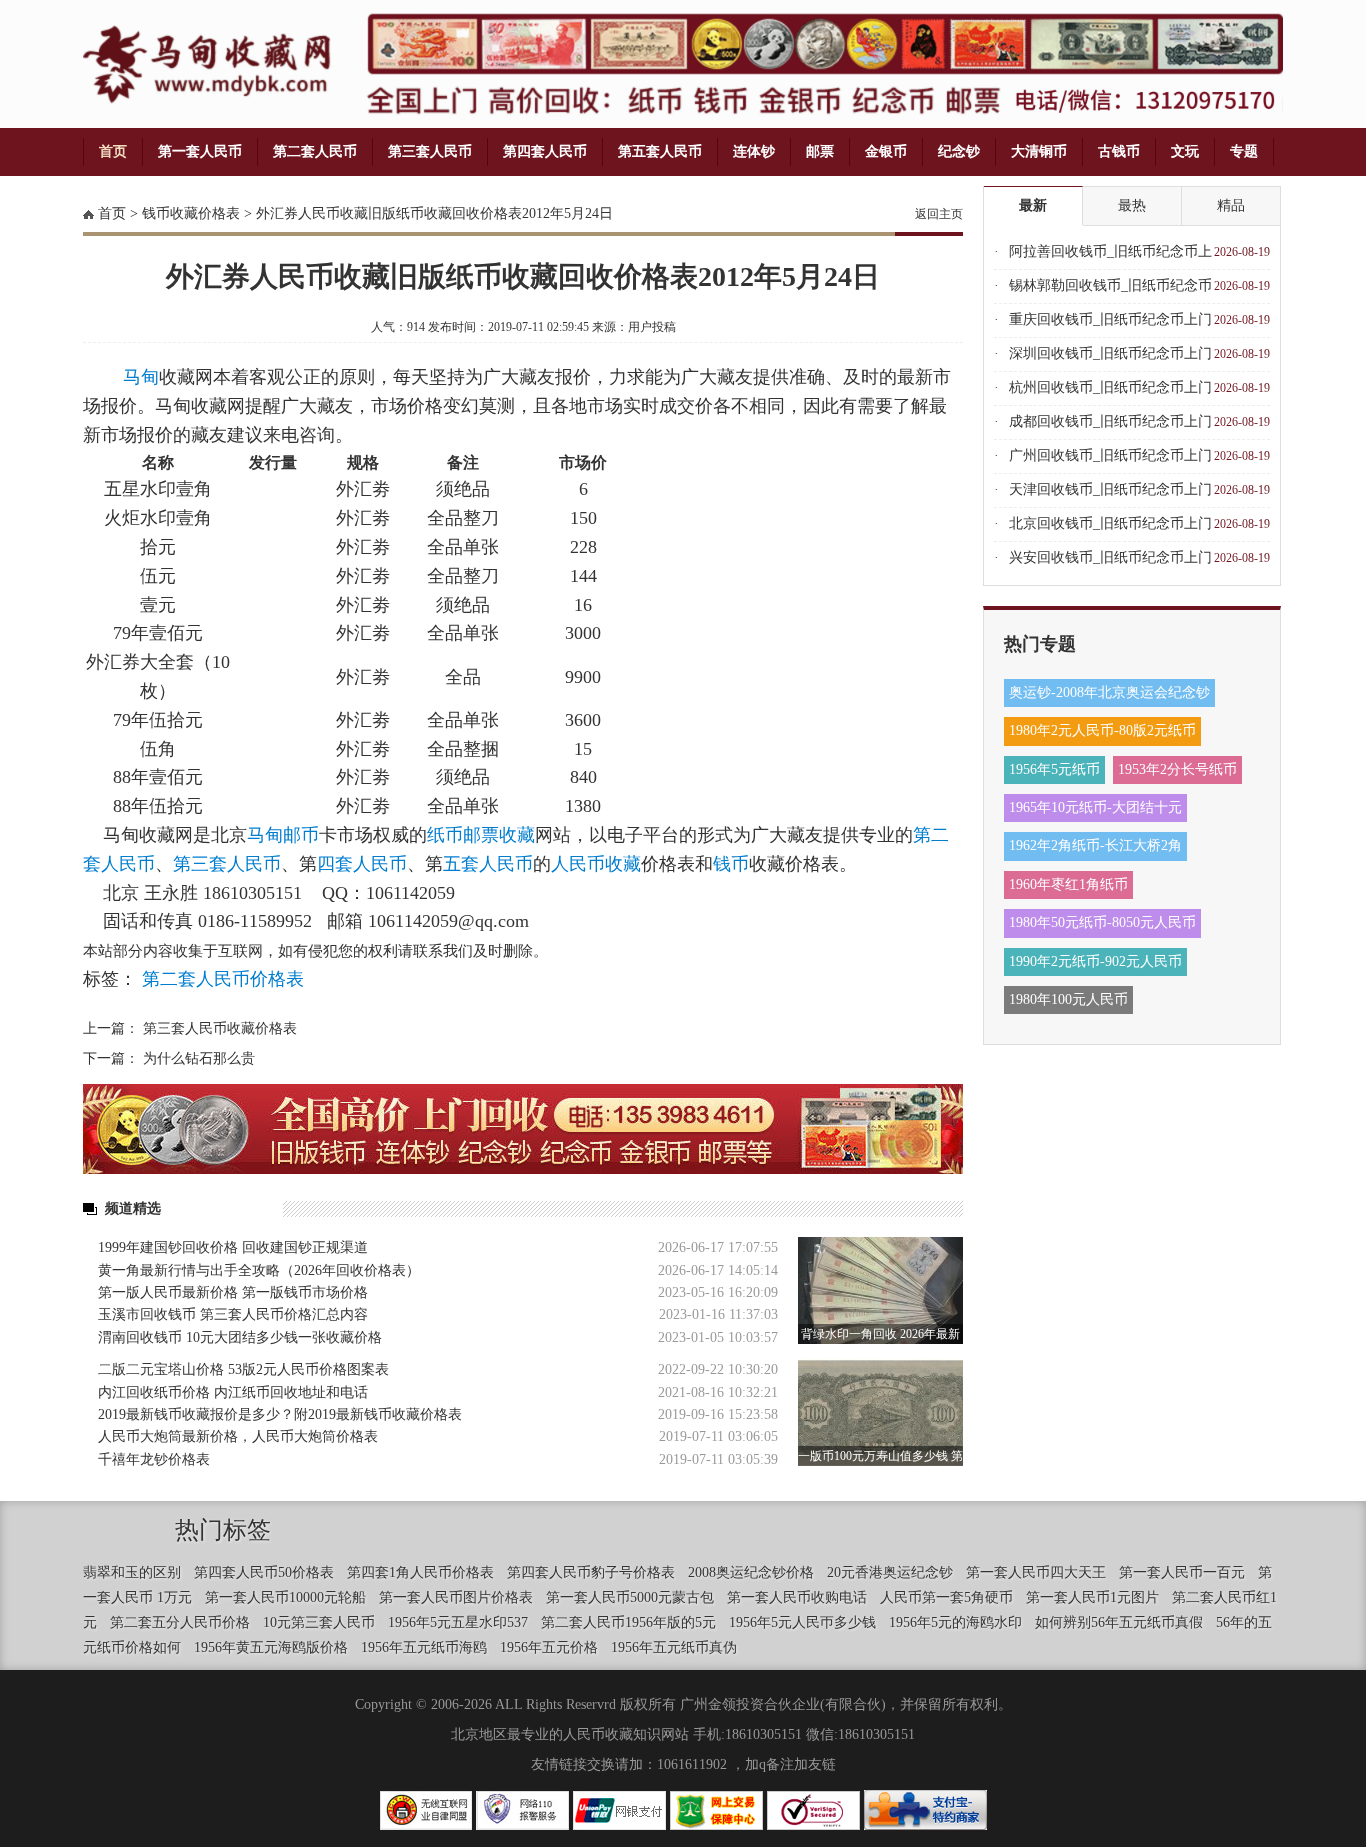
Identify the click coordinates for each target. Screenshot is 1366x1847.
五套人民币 (488, 864)
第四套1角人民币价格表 (420, 1572)
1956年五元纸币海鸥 (424, 1647)
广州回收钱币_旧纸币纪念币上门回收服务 (1110, 460)
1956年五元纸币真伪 (674, 1647)
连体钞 (754, 151)
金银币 (886, 151)
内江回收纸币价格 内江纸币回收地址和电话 (233, 1392)
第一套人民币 (200, 151)
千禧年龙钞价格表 (154, 1459)
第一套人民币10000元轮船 (285, 1597)
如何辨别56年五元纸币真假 (1119, 1622)
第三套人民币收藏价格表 (220, 1028)
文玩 (1185, 151)
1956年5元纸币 (1054, 769)
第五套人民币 (660, 151)
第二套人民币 (315, 151)
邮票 (820, 151)
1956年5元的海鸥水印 (955, 1622)
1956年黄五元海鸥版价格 (271, 1647)
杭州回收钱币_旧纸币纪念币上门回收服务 (1110, 392)
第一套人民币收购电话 (797, 1597)
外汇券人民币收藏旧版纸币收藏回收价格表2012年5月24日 (434, 213)
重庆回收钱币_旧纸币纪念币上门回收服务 (1110, 324)
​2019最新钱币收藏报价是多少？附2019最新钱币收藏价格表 (280, 1414)
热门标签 (223, 1530)
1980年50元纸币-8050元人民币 (1102, 922)
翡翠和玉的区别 (132, 1572)
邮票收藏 (499, 835)
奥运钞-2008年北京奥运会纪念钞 (1109, 692)
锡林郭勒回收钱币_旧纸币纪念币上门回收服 (1110, 290)
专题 (1244, 151)
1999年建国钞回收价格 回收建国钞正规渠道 (233, 1247)
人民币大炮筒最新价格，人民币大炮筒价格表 (238, 1436)
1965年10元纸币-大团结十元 (1095, 807)
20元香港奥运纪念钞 (890, 1572)
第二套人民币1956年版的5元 (628, 1622)
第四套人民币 (545, 151)
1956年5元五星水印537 (458, 1622)
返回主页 (939, 214)
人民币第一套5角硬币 (946, 1597)
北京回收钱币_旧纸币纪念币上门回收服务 (1110, 528)
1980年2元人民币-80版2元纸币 (1102, 730)
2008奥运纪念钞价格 (751, 1572)
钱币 (731, 864)
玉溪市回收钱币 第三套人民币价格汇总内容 (233, 1314)
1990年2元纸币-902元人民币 (1095, 961)
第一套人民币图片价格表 (456, 1597)
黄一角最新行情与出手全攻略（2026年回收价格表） (259, 1270)
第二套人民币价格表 (223, 979)
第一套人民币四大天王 (1036, 1572)
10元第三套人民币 (319, 1622)
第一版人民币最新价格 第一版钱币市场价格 (233, 1292)
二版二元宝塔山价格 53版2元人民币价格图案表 (243, 1369)
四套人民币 (362, 864)
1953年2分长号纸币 (1177, 769)
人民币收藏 (596, 864)
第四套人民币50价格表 (264, 1572)
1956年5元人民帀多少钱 (802, 1622)
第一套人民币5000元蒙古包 (630, 1597)
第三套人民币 (430, 151)
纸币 (445, 835)
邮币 (301, 835)
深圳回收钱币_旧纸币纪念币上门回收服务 (1110, 358)
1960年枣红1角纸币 (1068, 884)
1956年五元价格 (549, 1647)
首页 (113, 151)
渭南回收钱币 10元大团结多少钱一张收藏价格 (240, 1337)
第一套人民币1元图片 (1092, 1597)
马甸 (141, 377)
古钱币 (1119, 151)
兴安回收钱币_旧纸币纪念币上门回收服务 (1110, 562)
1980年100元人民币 (1068, 999)
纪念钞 (959, 151)
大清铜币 (1039, 151)
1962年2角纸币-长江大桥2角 (1095, 845)
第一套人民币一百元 (1182, 1572)
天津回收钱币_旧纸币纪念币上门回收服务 (1110, 494)
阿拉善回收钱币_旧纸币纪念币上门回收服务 (1110, 256)
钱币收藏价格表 (191, 213)
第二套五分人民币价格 (180, 1622)
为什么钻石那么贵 (199, 1058)
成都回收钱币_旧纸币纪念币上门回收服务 (1110, 426)
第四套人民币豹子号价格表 (591, 1572)
